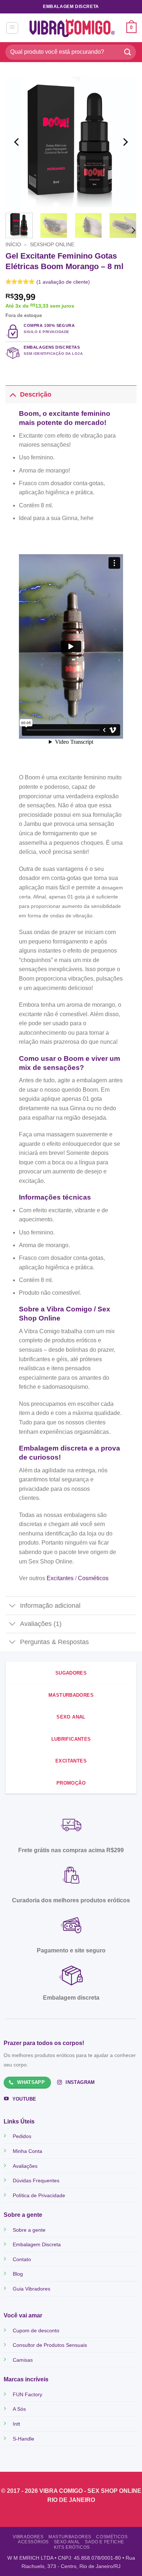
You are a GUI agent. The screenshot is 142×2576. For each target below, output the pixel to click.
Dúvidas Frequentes (36, 2181)
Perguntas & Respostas (54, 1642)
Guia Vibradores (31, 2289)
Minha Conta (27, 2151)
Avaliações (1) (41, 1624)
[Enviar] (128, 52)
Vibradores (28, 2537)
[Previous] (17, 142)
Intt (16, 2424)
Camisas (23, 2360)
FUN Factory (27, 2394)
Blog (18, 2274)
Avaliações (25, 2166)
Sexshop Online (52, 245)
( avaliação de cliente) (63, 282)
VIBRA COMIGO (62, 2491)
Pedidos (22, 2136)
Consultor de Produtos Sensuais (50, 2345)
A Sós (19, 2409)
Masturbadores (70, 2537)
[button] (12, 28)
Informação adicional (50, 1606)
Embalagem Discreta (37, 2244)
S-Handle (23, 2439)
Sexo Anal (67, 2542)
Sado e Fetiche (104, 2542)
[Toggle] (13, 394)
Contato (22, 2259)
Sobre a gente (29, 2230)
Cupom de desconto (36, 2330)
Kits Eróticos (72, 2547)
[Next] (125, 142)
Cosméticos (112, 2537)
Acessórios (33, 2542)
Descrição (36, 394)
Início (13, 245)
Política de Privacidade (39, 2195)
